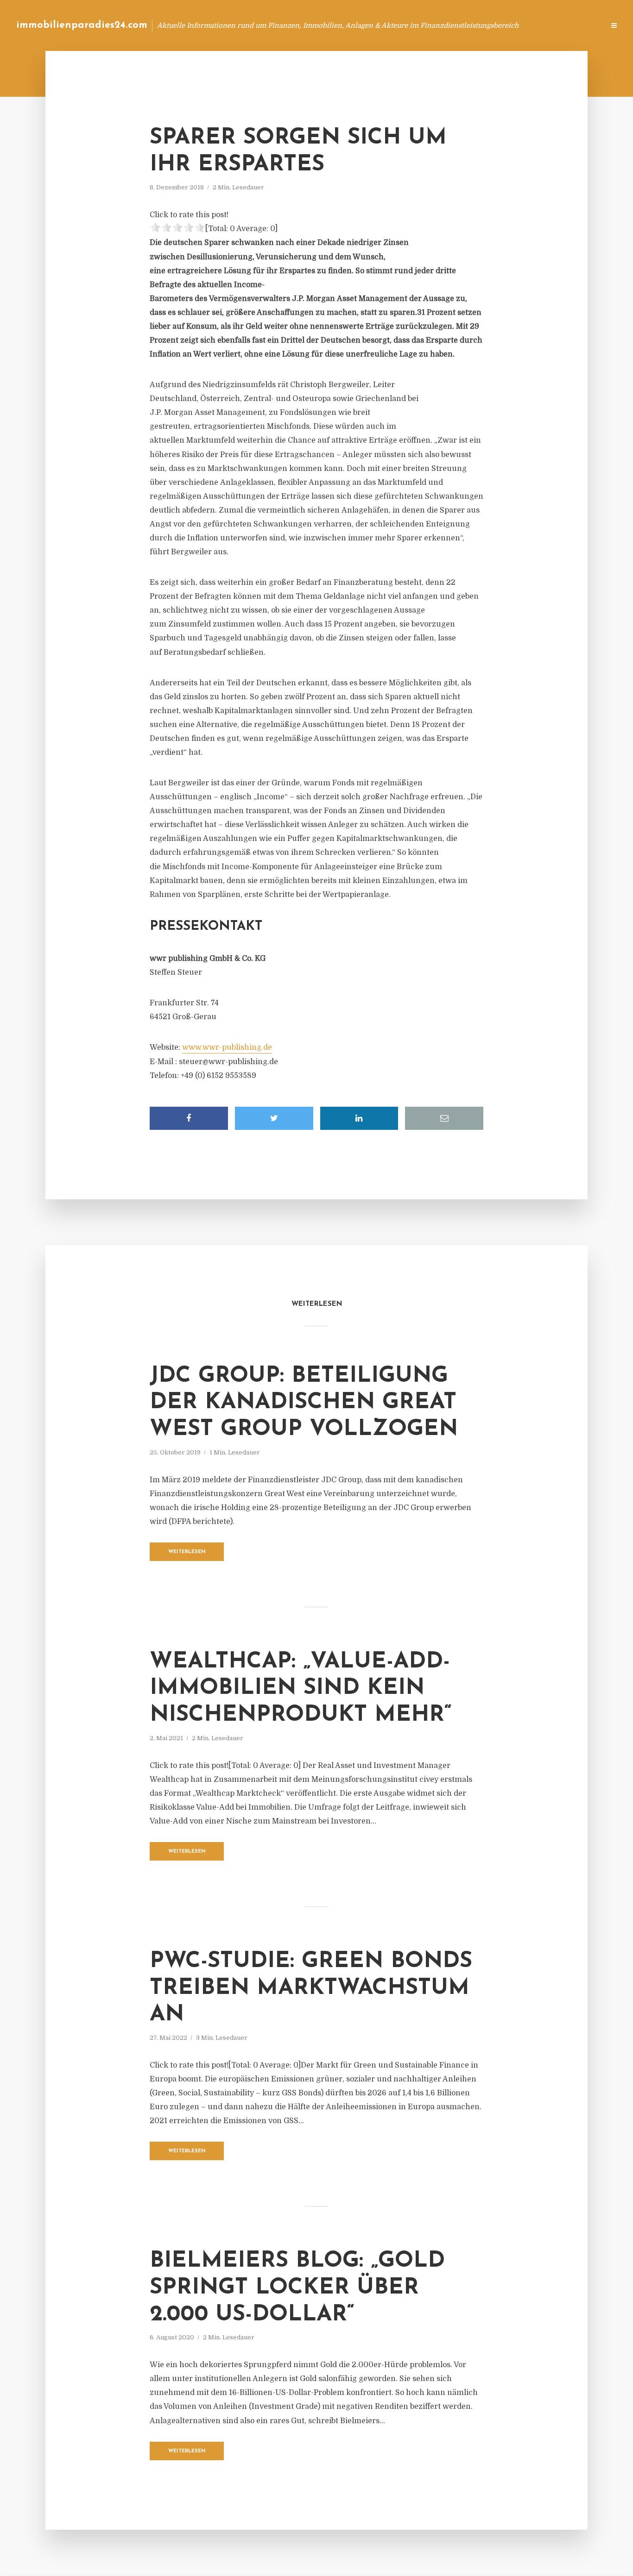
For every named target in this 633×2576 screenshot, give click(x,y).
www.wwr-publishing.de (227, 1047)
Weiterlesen (187, 1552)
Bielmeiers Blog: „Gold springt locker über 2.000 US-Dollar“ (297, 2288)
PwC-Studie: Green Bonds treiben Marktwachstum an (311, 1988)
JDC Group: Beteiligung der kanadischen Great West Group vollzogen (304, 1403)
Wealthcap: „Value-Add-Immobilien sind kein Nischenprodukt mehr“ (301, 1689)
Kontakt (484, 25)
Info (450, 25)
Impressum (528, 25)
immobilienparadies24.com (82, 25)
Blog (421, 25)
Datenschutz (577, 25)
